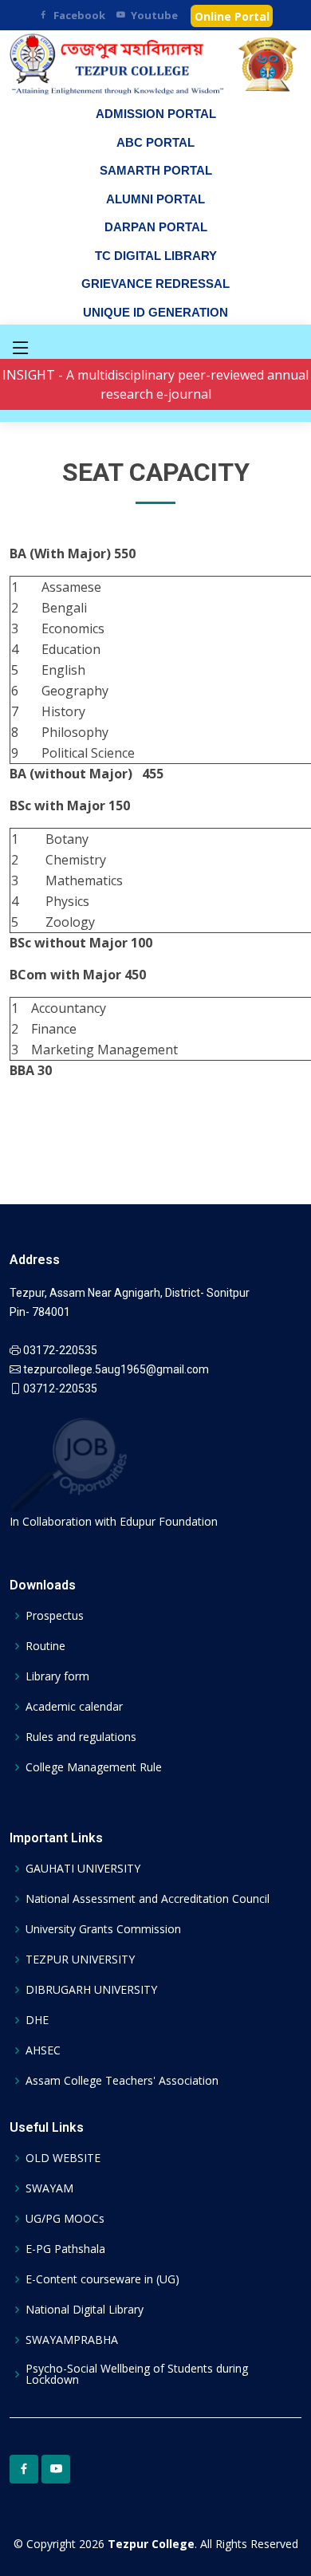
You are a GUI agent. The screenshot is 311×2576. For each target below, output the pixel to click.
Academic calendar (74, 1707)
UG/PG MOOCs (65, 2219)
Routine (45, 1646)
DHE (37, 2020)
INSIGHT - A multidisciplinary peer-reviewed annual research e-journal (155, 384)
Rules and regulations (81, 1737)
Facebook (79, 15)
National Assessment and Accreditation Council (148, 1899)
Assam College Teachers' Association (122, 2081)
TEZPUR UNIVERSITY (80, 1960)
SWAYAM (49, 2188)
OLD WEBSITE (63, 2158)
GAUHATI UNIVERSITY (83, 1869)
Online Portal (232, 16)
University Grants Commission (103, 1929)
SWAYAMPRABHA (72, 2340)
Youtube (154, 15)
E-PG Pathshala (65, 2249)
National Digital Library (85, 2310)
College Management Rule (94, 1767)
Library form (57, 1676)
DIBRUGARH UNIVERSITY (91, 1990)
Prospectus (55, 1616)
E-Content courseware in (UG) (102, 2279)
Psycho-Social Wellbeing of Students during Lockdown (137, 2374)
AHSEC (43, 2050)
